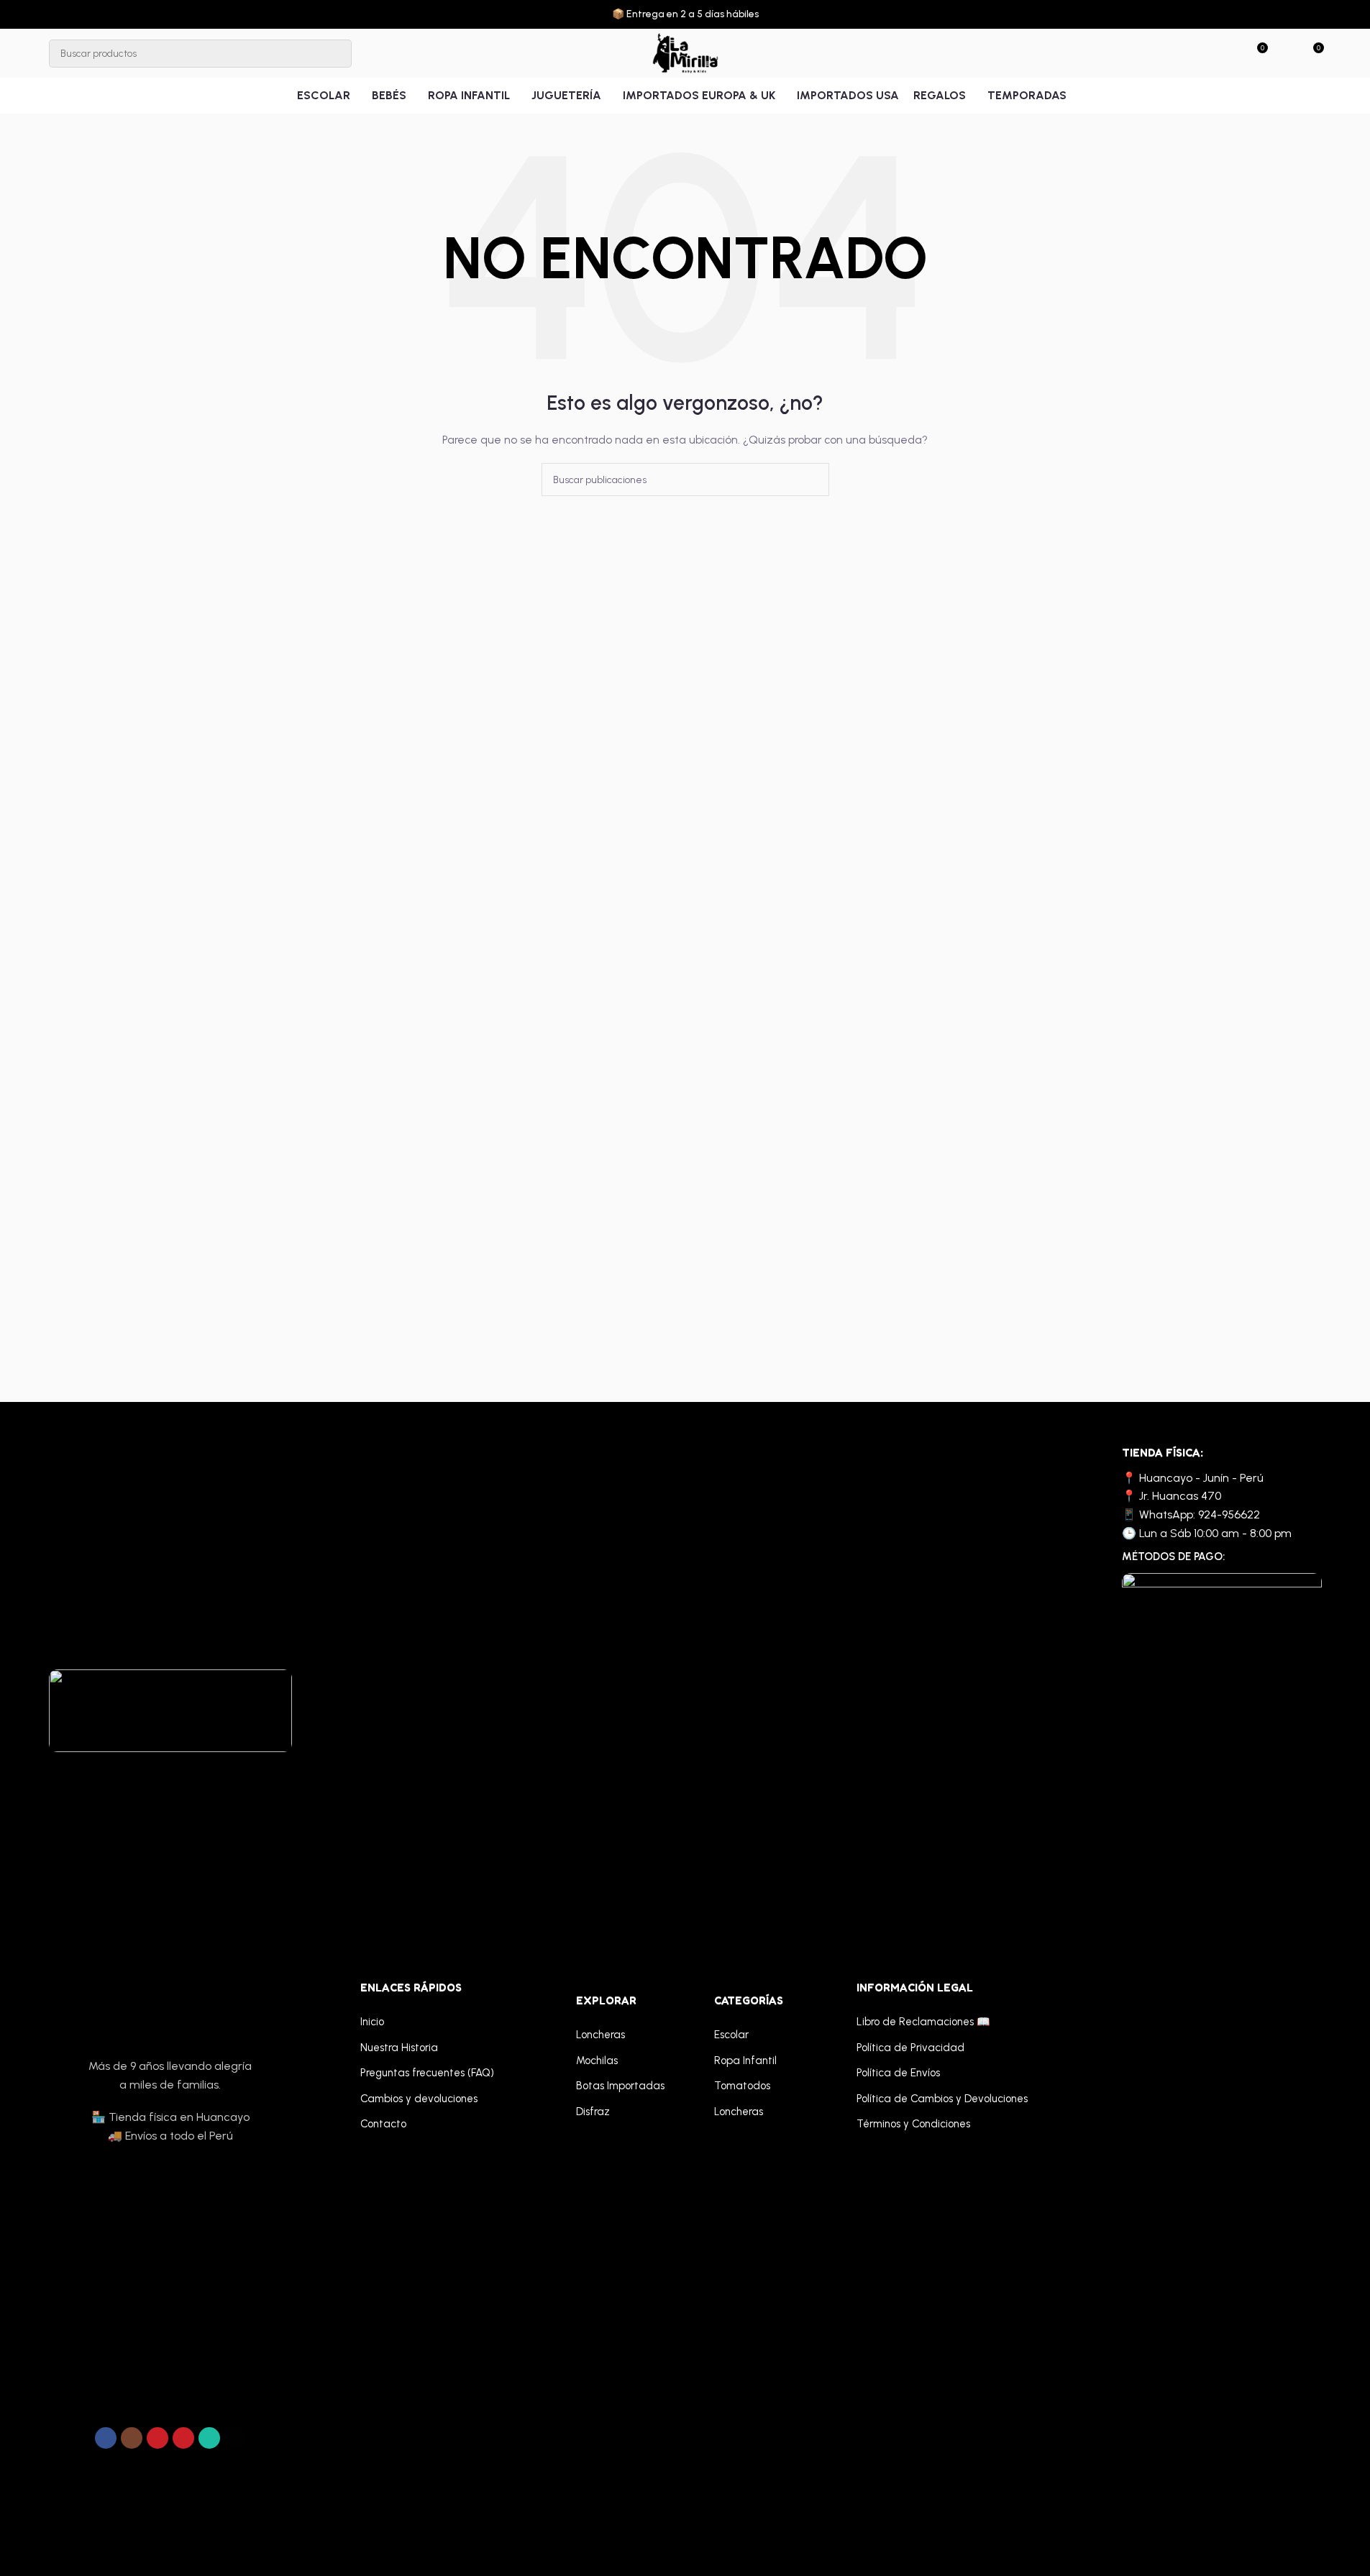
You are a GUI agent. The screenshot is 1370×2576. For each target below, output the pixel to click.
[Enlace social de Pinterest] (183, 2438)
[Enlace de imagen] (170, 1710)
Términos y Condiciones (913, 2124)
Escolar (731, 2035)
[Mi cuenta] (1286, 53)
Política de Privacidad (910, 2048)
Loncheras (600, 2035)
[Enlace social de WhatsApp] (209, 2438)
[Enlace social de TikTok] (235, 2438)
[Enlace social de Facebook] (106, 2438)
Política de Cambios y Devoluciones (942, 2099)
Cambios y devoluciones (419, 2099)
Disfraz (593, 2112)
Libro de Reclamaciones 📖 (923, 2022)
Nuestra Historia (399, 2048)
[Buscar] (338, 54)
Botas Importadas (620, 2086)
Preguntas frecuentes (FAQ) (427, 2073)
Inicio (372, 2022)
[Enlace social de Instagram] (132, 2438)
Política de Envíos (898, 2073)
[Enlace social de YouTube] (157, 2438)
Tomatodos (742, 2086)
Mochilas (597, 2061)
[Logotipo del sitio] (685, 53)
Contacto (383, 2124)
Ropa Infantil (745, 2061)
